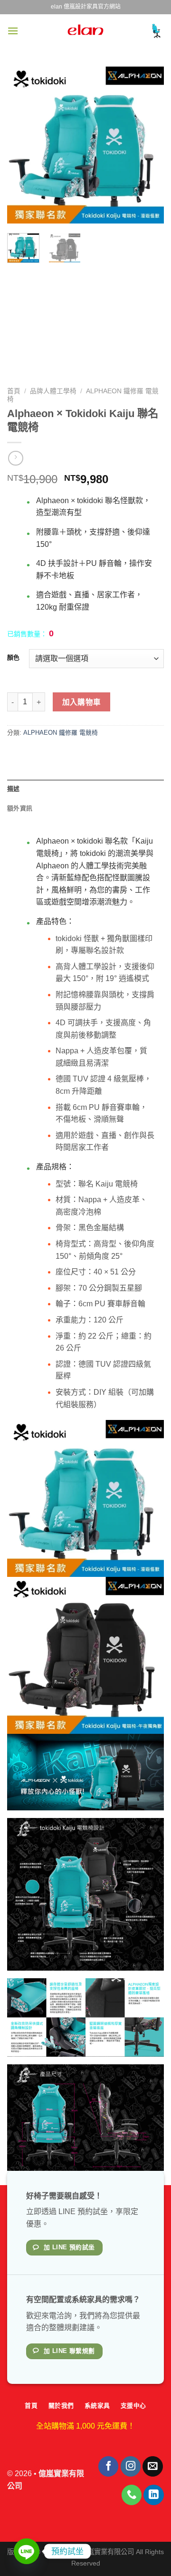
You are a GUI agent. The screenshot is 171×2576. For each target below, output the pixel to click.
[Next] (149, 145)
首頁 (14, 391)
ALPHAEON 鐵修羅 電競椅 (61, 733)
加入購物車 (82, 702)
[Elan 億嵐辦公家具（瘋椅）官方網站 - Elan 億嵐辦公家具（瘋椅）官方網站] (85, 31)
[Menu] (13, 31)
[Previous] (22, 145)
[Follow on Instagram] (131, 2466)
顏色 (13, 658)
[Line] (27, 2551)
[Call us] (132, 2495)
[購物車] (156, 31)
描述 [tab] (14, 789)
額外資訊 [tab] (20, 808)
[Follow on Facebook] (109, 2466)
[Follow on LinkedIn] (154, 2495)
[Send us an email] (153, 2466)
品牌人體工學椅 (53, 391)
